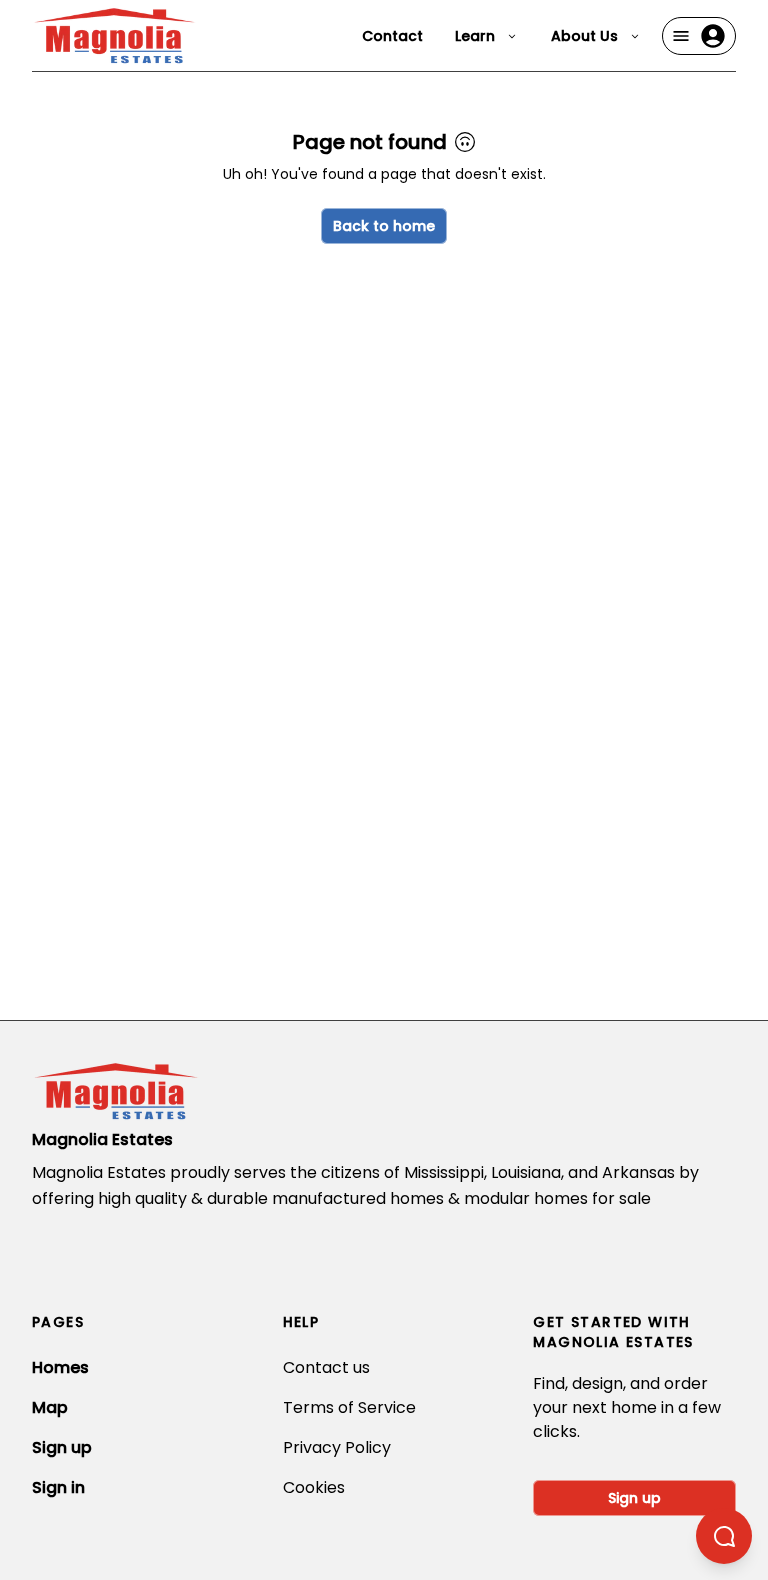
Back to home (384, 226)
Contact (392, 36)
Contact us (326, 1367)
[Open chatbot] (724, 1536)
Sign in (58, 1487)
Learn (475, 36)
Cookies (314, 1487)
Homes (60, 1367)
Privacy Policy (337, 1447)
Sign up (62, 1447)
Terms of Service (349, 1407)
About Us (584, 36)
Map (50, 1407)
